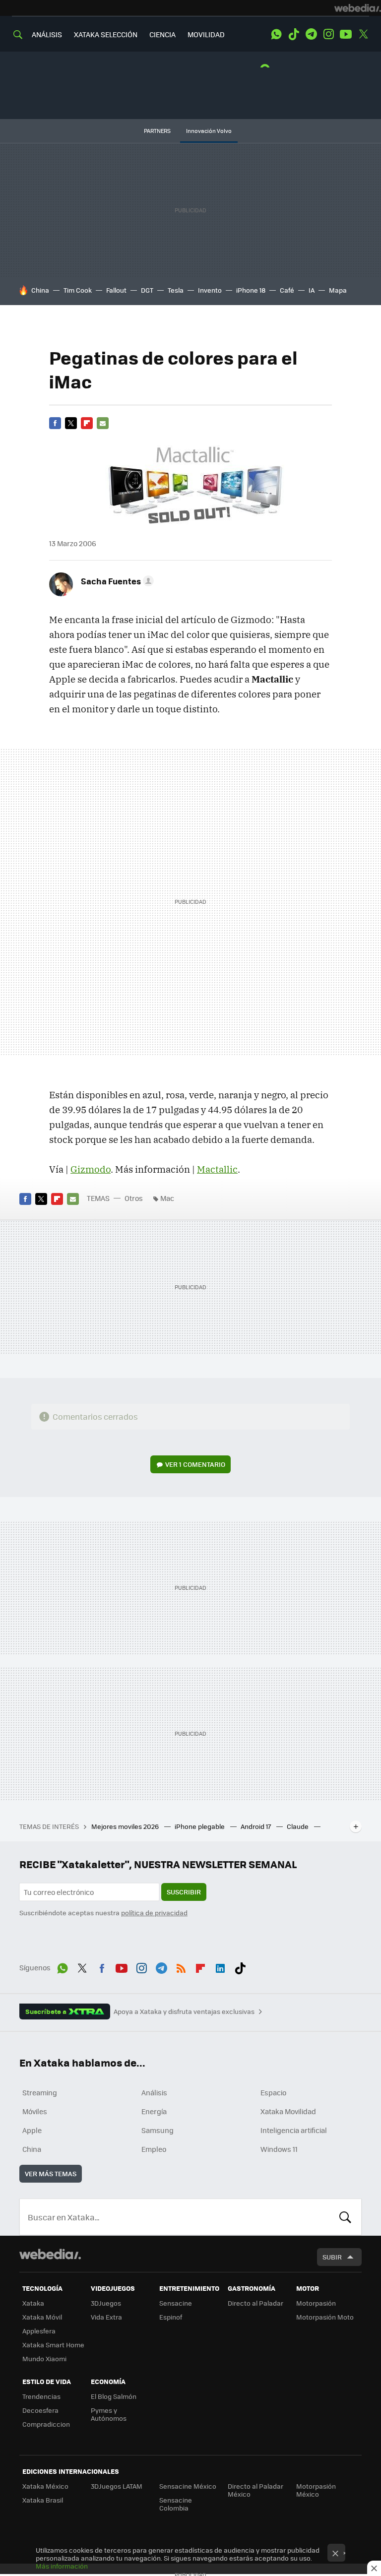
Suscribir (184, 1892)
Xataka (33, 2303)
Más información (62, 2566)
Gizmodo (91, 1169)
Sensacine (176, 2303)
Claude (298, 1826)
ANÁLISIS (47, 34)
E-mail (103, 423)
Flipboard (87, 423)
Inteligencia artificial (294, 2130)
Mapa (338, 290)
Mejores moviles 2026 (126, 1826)
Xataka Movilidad (288, 2111)
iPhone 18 (251, 290)
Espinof (171, 2317)
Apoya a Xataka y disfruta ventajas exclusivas (184, 2011)
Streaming (40, 2092)
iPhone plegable (200, 1826)
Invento (210, 290)
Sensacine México (188, 2486)
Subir (332, 2257)
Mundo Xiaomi (44, 2358)
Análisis (154, 2092)
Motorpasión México (316, 2490)
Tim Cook (78, 290)
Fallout (116, 290)
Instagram (328, 34)
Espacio (273, 2092)
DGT (147, 290)
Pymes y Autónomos (109, 2414)
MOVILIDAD (206, 34)
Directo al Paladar (255, 2303)
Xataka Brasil (43, 2500)
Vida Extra (106, 2317)
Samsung (158, 2130)
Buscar (345, 2217)
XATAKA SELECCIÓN (106, 34)
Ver (195, 1464)
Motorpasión (316, 2303)
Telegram (311, 34)
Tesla (176, 290)
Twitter (363, 34)
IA (312, 290)
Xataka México (45, 2486)
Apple (32, 2130)
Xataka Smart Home (53, 2345)
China (40, 290)
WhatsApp (276, 34)
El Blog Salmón (114, 2396)
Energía (154, 2111)
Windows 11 (279, 2149)
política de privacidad (154, 1913)
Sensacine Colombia (176, 2504)
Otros (134, 1198)
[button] (116, 581)
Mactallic (217, 1169)
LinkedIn (220, 1966)
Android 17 (256, 1826)
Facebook (55, 423)
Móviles (35, 2111)
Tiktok (294, 34)
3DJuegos (106, 2303)
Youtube (346, 34)
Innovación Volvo (209, 131)
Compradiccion (46, 2424)
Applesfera (39, 2331)
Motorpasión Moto (325, 2317)
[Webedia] (358, 8)
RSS (181, 1966)
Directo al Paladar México (255, 2490)
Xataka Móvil (42, 2317)
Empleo (154, 2149)
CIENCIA (162, 34)
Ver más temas (51, 2173)
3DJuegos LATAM (117, 2486)
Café (287, 290)
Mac (167, 1198)
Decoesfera (40, 2410)
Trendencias (41, 2396)
